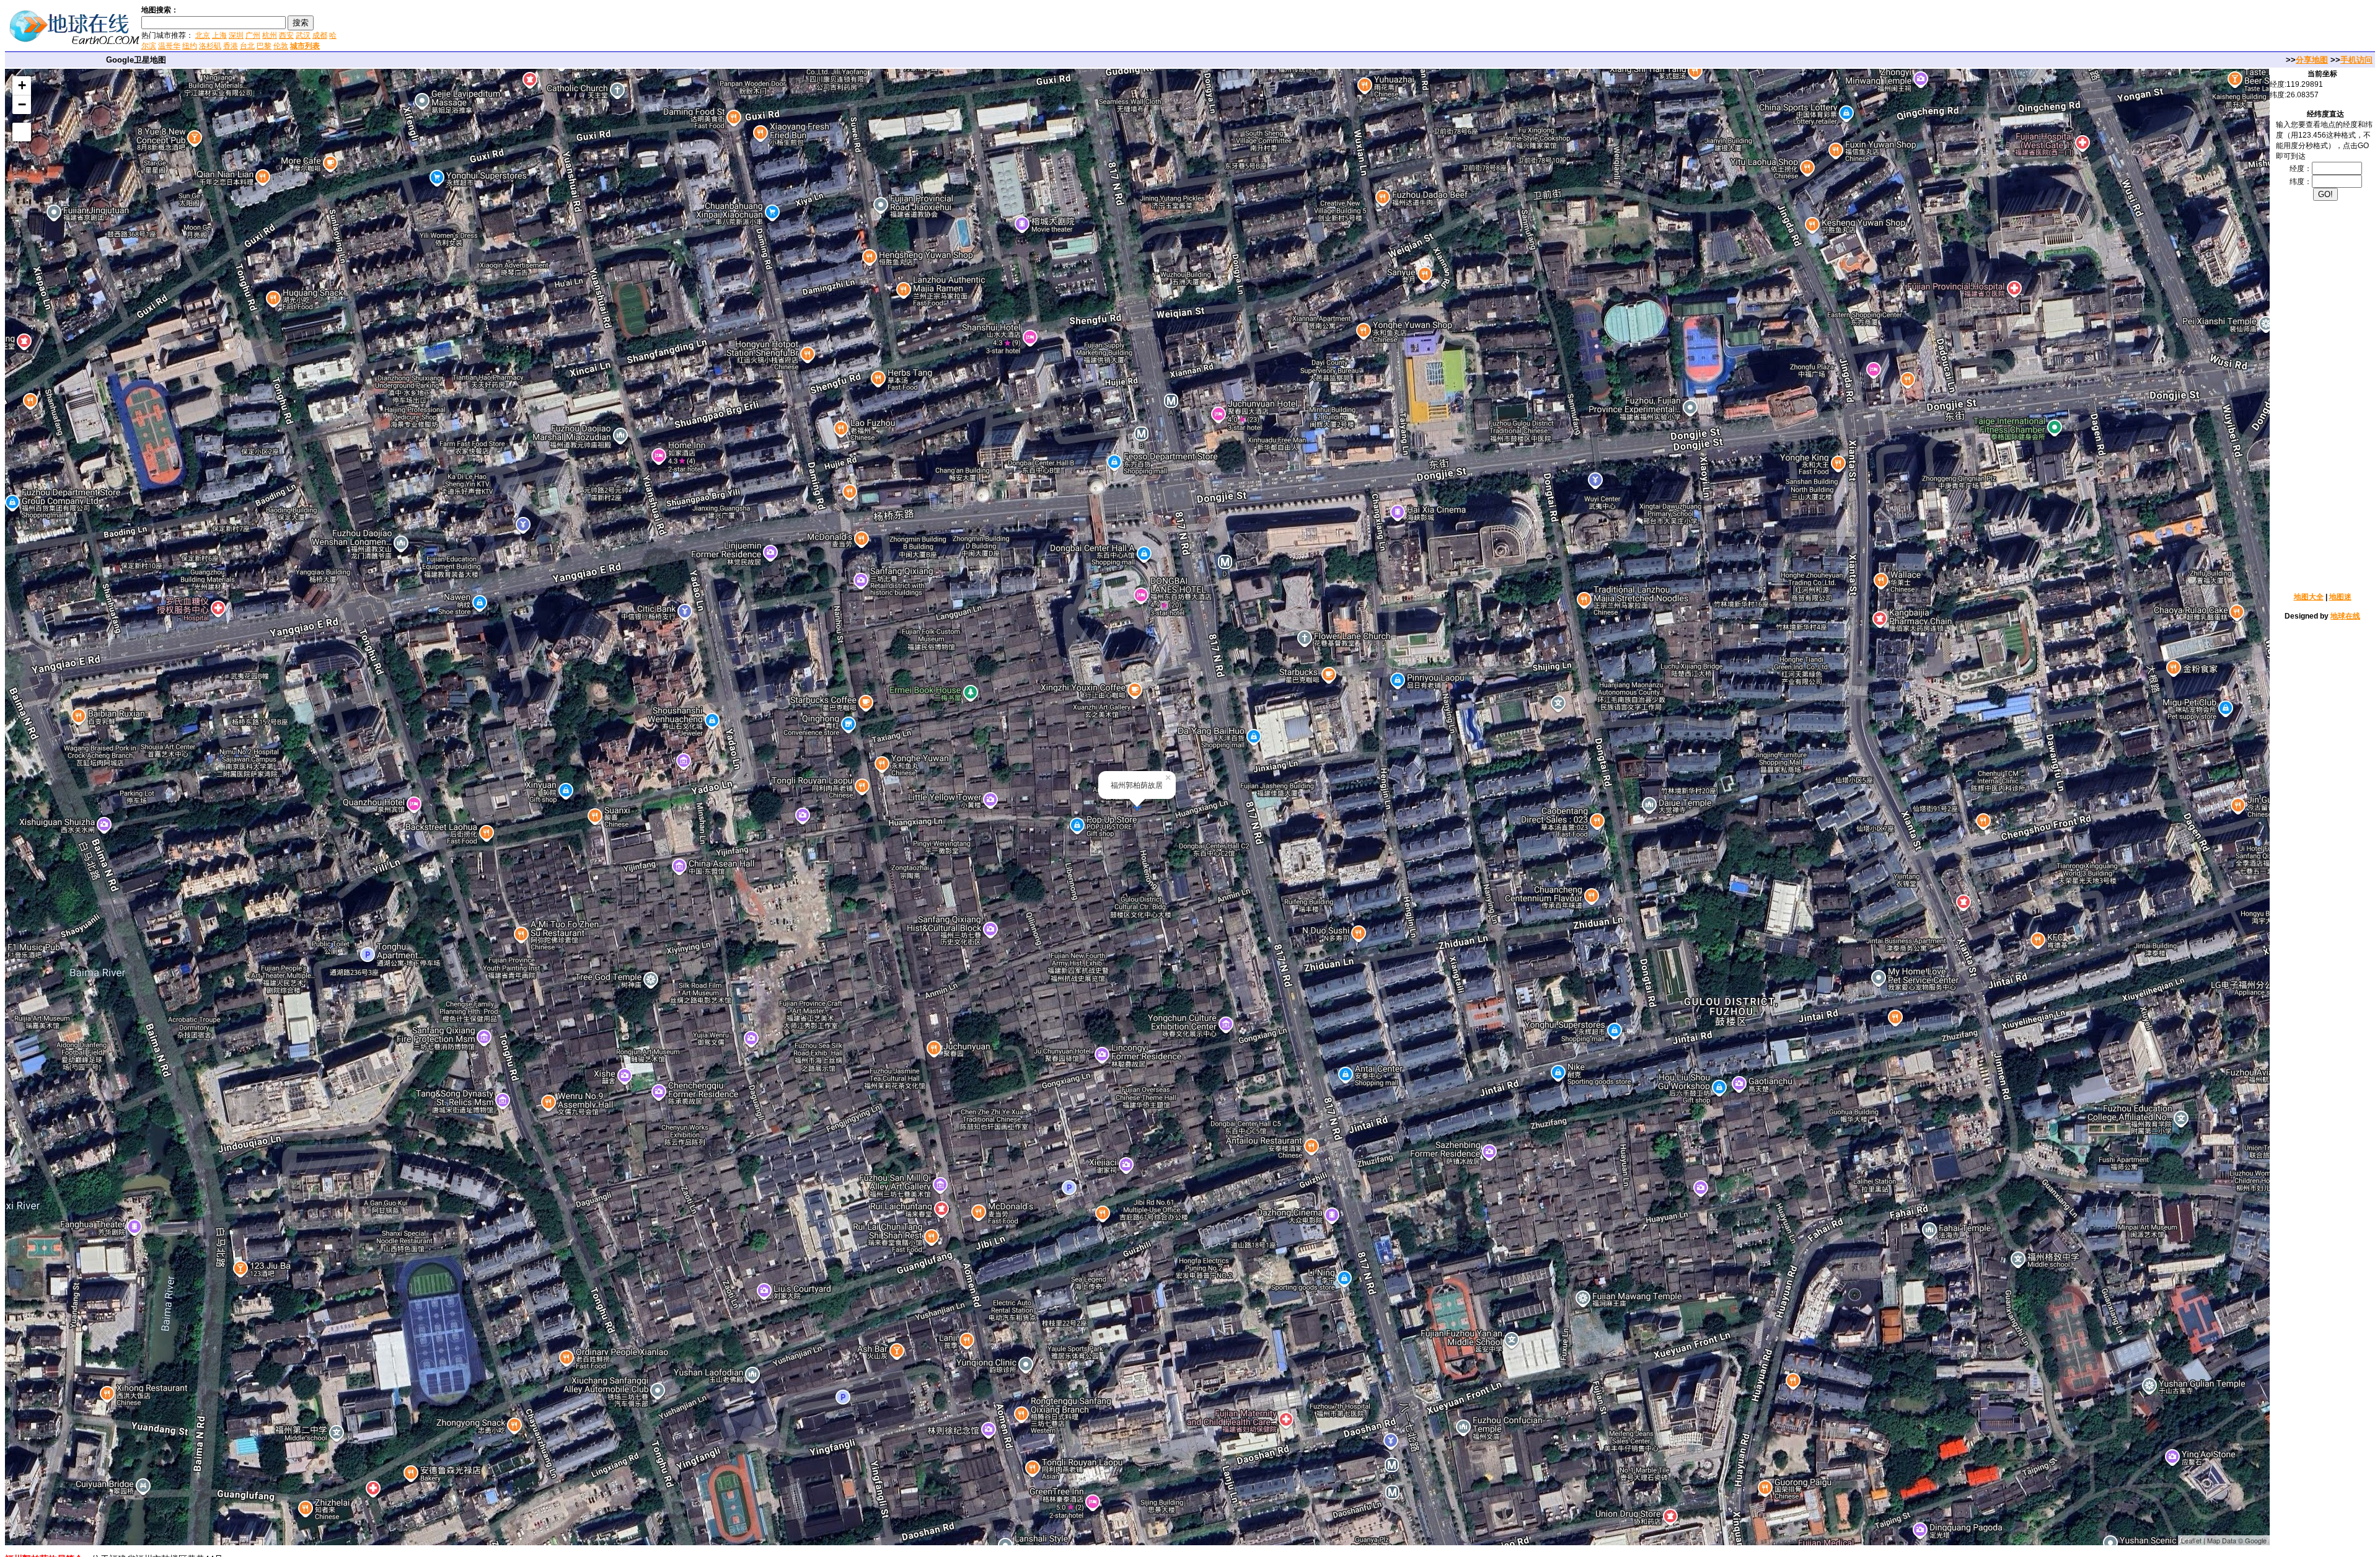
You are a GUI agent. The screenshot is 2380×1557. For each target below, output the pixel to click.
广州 (253, 35)
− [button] (22, 104)
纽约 (190, 46)
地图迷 (2340, 597)
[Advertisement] (489, 27)
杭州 (270, 35)
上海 (219, 35)
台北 (247, 46)
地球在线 (2345, 616)
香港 (231, 46)
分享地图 (2312, 60)
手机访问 (2356, 60)
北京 (203, 35)
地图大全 (2309, 597)
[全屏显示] (22, 132)
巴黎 (264, 46)
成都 (320, 35)
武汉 (303, 35)
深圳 (236, 35)
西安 (286, 35)
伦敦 (281, 46)
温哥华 (169, 46)
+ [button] (22, 85)
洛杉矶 (210, 46)
